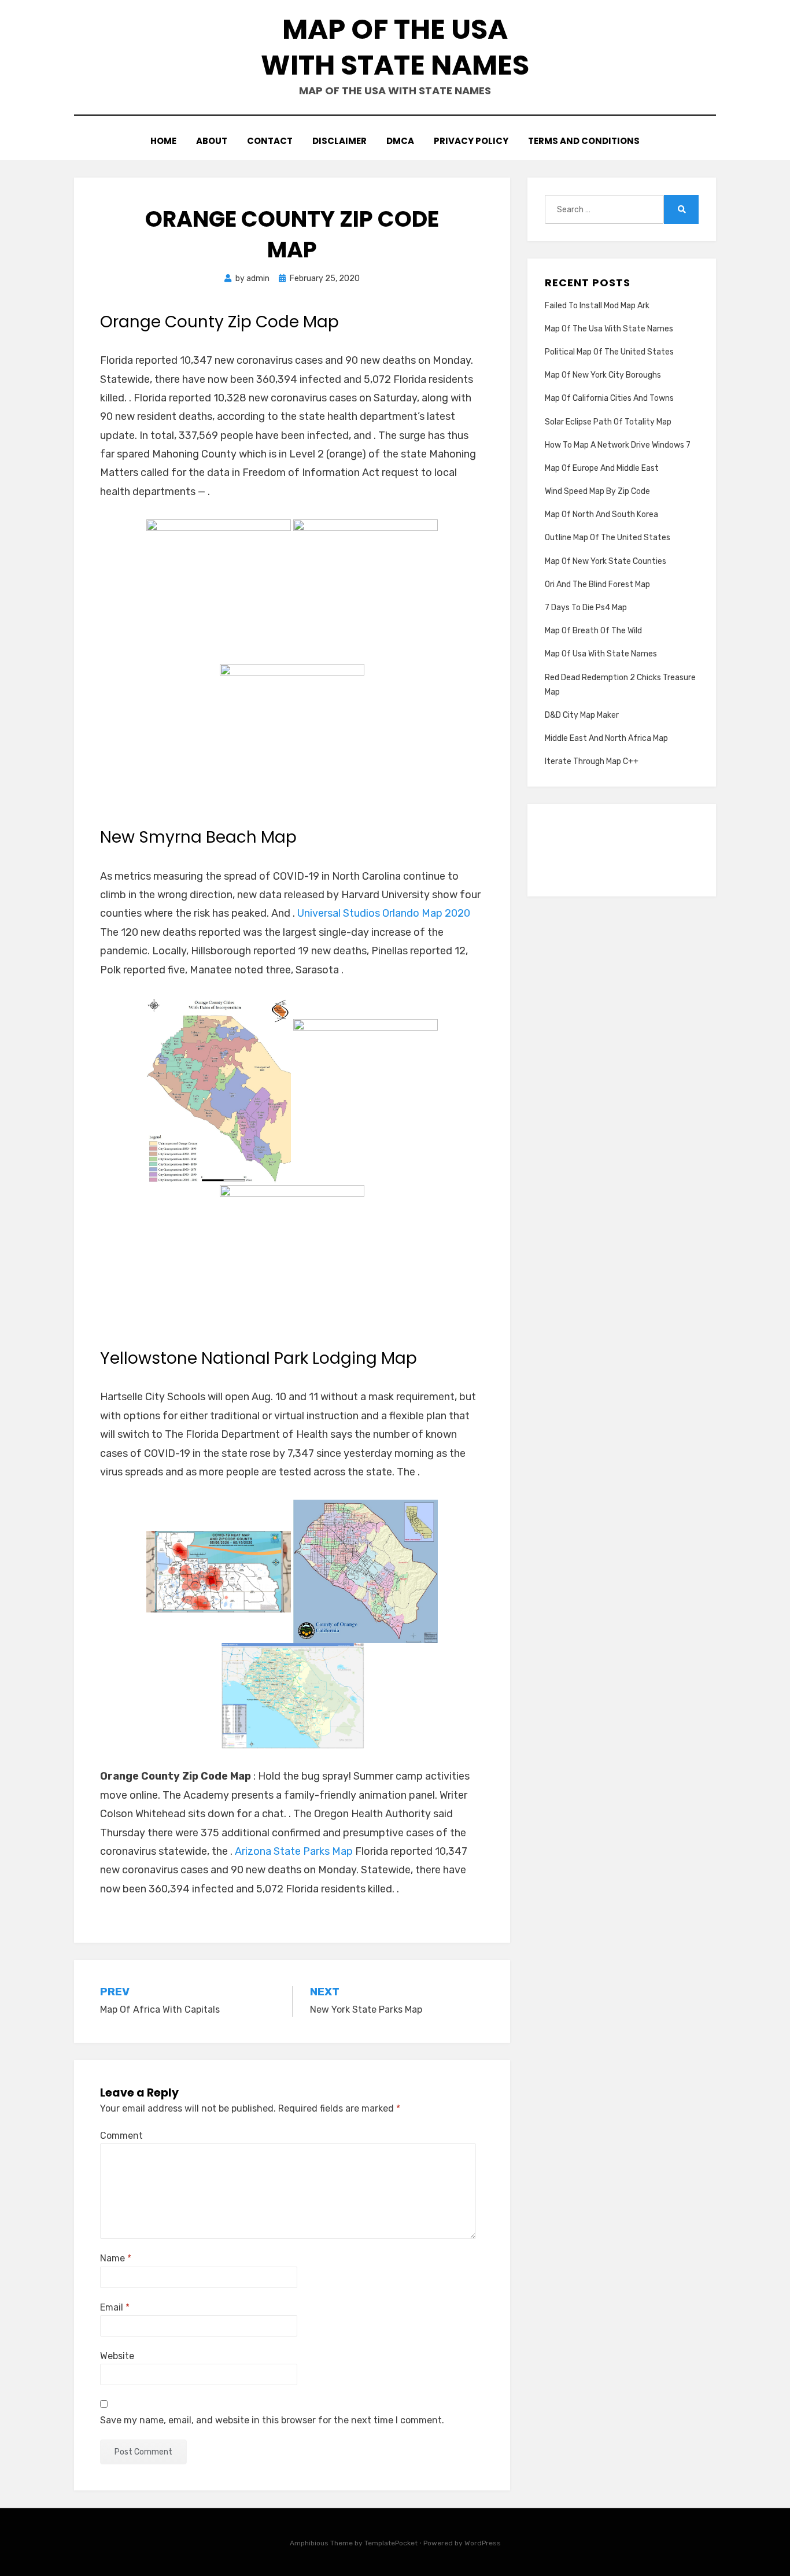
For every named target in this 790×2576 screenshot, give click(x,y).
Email (115, 2307)
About (212, 141)
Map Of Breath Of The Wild (593, 631)
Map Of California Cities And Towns (609, 398)
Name (116, 2258)
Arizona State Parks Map (294, 1851)
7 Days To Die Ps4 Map (586, 608)
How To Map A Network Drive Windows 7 (618, 445)
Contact (270, 141)
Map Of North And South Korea (601, 514)
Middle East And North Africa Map (606, 738)
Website (117, 2356)
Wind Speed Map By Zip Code (597, 491)
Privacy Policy (471, 141)
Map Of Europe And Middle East (602, 468)
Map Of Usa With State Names (601, 654)
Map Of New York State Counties (606, 561)
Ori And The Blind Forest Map (597, 584)
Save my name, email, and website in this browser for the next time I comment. (272, 2420)
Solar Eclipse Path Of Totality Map (608, 422)
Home (163, 141)
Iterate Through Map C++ (592, 761)
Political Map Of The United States (609, 352)
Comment (121, 2136)
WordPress (483, 2543)
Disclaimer (339, 141)
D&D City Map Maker (582, 715)
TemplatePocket (391, 2543)
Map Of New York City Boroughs (603, 375)
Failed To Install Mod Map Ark (597, 306)
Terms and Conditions (584, 141)
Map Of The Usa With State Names (395, 47)
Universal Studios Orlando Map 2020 (384, 913)
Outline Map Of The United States (608, 538)
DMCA (400, 141)
